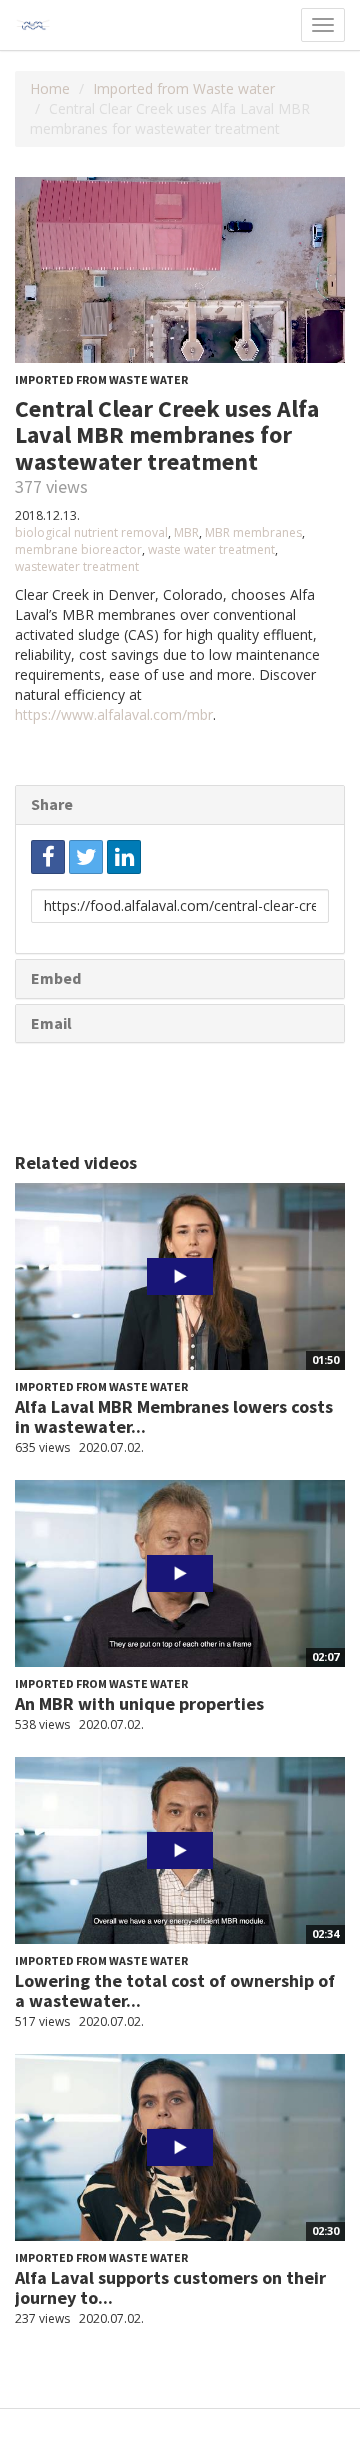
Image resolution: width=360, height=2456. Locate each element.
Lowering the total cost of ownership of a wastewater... (175, 1990)
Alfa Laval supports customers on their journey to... (170, 2287)
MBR (186, 532)
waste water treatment (211, 549)
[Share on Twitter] (86, 857)
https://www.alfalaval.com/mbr (114, 714)
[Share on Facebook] (48, 857)
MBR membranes (253, 532)
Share (52, 804)
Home (50, 88)
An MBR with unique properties (139, 1703)
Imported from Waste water (184, 88)
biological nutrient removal (91, 532)
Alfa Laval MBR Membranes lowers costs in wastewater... (174, 1416)
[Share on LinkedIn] (124, 857)
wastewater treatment (77, 566)
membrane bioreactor (78, 549)
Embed (56, 978)
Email (51, 1023)
